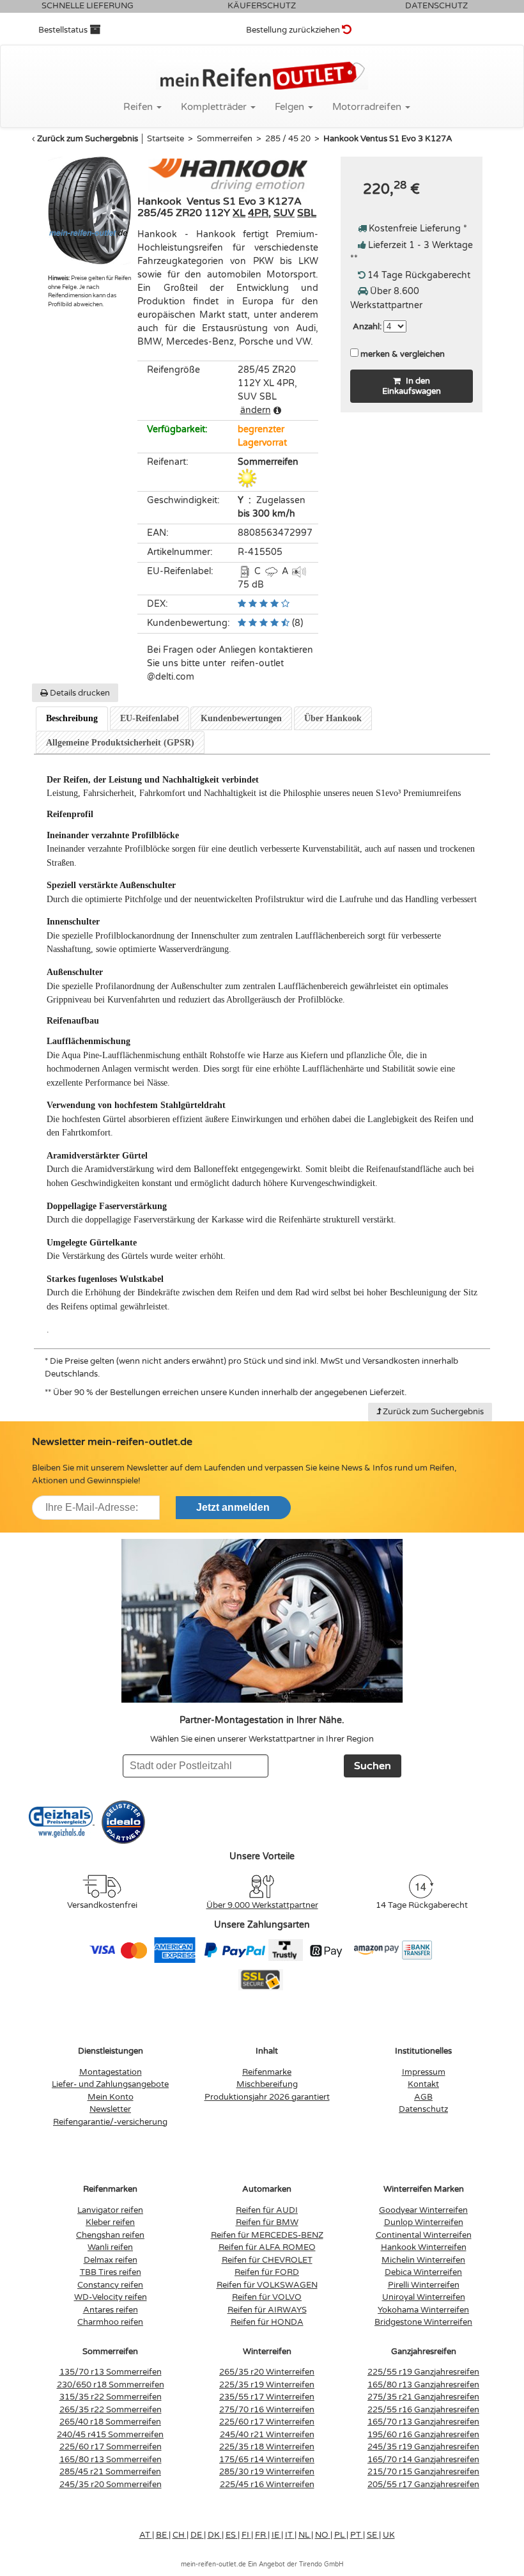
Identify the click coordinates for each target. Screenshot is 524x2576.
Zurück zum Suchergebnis (88, 139)
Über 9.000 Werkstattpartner (262, 1905)
